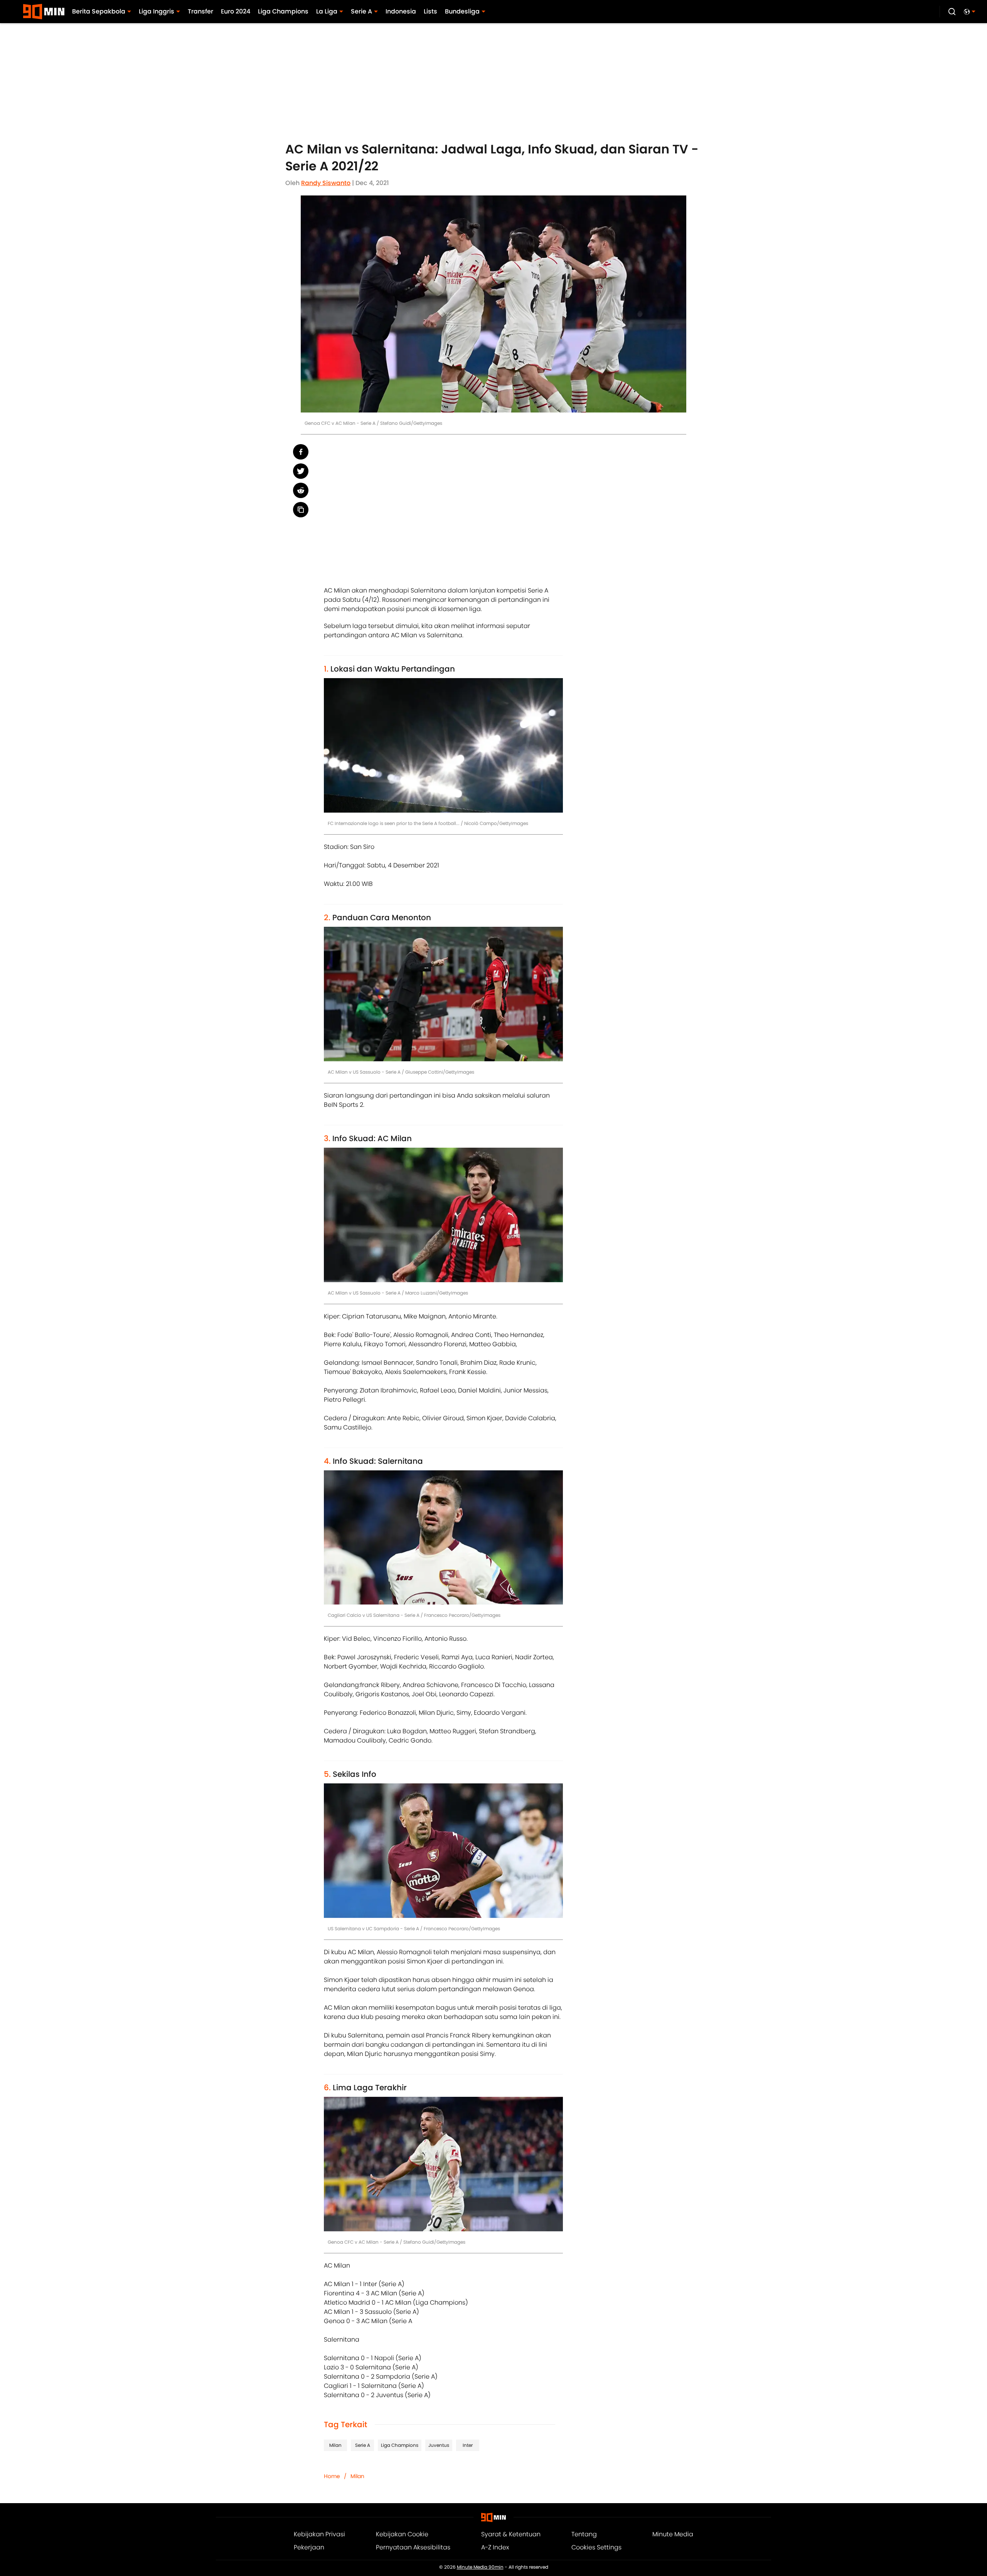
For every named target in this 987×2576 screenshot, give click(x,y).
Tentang (584, 2534)
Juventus (439, 2445)
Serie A (363, 2445)
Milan (335, 2445)
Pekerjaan (309, 2547)
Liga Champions (400, 2445)
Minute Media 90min (480, 2567)
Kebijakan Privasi (319, 2534)
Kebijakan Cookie (402, 2534)
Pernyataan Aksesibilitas (413, 2547)
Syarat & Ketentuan (511, 2534)
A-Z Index (495, 2547)
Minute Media (673, 2534)
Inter (468, 2445)
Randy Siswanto (326, 183)
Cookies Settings (596, 2547)
